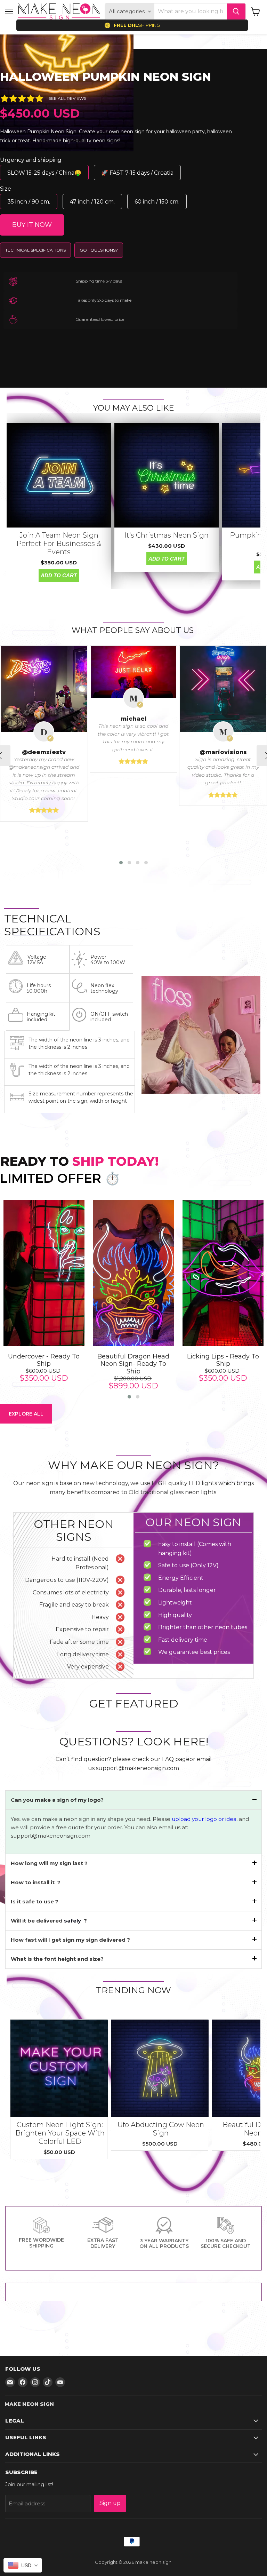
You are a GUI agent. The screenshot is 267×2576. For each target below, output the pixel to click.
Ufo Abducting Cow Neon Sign (161, 2129)
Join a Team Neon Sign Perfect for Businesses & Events (59, 544)
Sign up (110, 2503)
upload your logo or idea (203, 1819)
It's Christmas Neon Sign (167, 535)
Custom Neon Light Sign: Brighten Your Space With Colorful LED (60, 2133)
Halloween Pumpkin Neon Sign (106, 77)
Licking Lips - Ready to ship (223, 1360)
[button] (121, 863)
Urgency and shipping (31, 160)
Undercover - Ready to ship (44, 1360)
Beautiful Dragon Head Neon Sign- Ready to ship (133, 1364)
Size (6, 189)
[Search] (236, 11)
